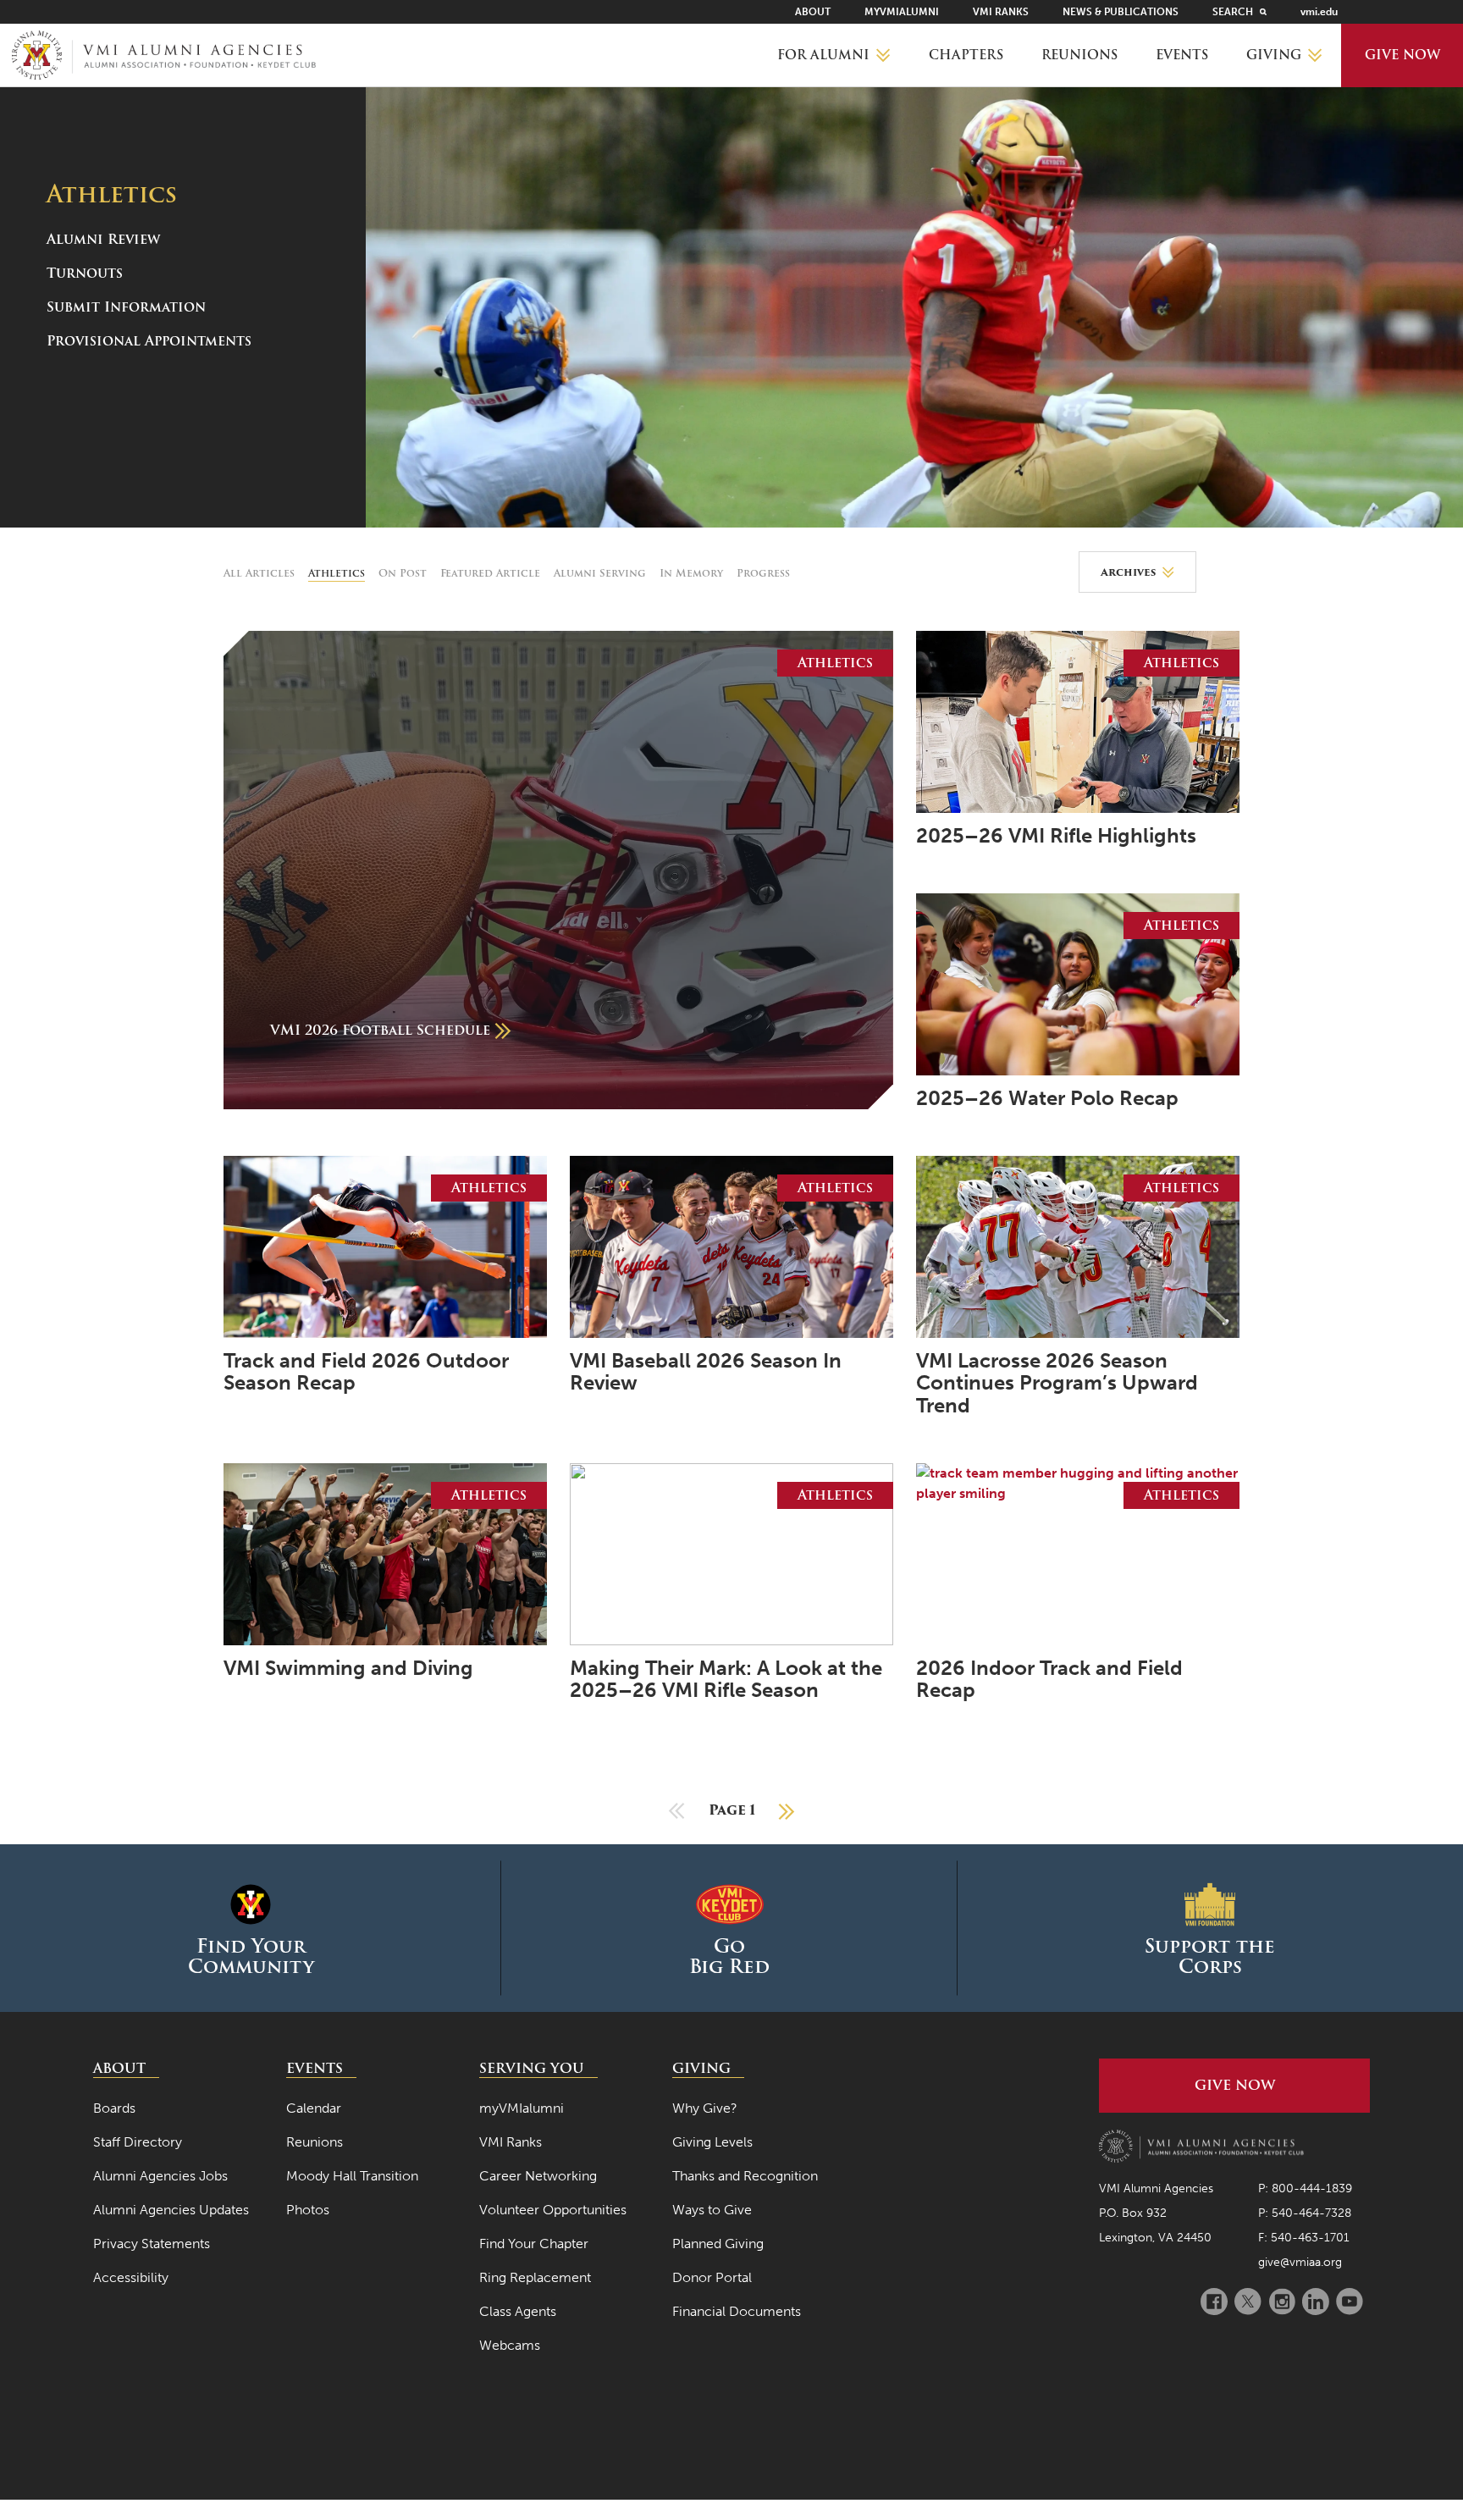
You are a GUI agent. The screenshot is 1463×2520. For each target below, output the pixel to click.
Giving (1274, 55)
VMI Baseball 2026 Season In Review (706, 1372)
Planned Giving (718, 2244)
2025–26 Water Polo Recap (1047, 1098)
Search (1233, 12)
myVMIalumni (902, 12)
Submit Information (126, 307)
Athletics (337, 573)
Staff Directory (138, 2142)
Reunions (1079, 55)
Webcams (510, 2345)
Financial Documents (737, 2311)
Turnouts (85, 273)
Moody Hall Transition (352, 2176)
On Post (403, 573)
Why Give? (705, 2108)
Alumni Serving (600, 573)
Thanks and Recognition (745, 2176)
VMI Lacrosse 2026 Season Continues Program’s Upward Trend (1057, 1383)
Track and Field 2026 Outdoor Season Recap (366, 1372)
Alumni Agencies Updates (171, 2210)
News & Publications (1121, 12)
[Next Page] (787, 1810)
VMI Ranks (1001, 12)
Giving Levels (712, 2142)
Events (1182, 55)
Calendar (314, 2108)
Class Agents (518, 2311)
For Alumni (823, 55)
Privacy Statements (152, 2244)
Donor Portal (712, 2277)
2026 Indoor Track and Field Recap (1049, 1680)
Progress (763, 573)
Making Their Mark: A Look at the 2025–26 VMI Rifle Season (726, 1680)
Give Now (1402, 55)
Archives (1128, 572)
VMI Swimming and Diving (348, 1668)
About (813, 12)
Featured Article (490, 573)
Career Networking (538, 2176)
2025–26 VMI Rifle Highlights (1056, 836)
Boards (114, 2108)
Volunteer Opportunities (553, 2210)
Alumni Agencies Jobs (160, 2176)
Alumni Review (103, 239)
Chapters (966, 55)
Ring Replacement (535, 2277)
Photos (308, 2210)
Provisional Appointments (149, 341)
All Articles (259, 573)
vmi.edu (1319, 12)
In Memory (691, 573)
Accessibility (131, 2277)
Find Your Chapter (534, 2244)
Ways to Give (712, 2210)
